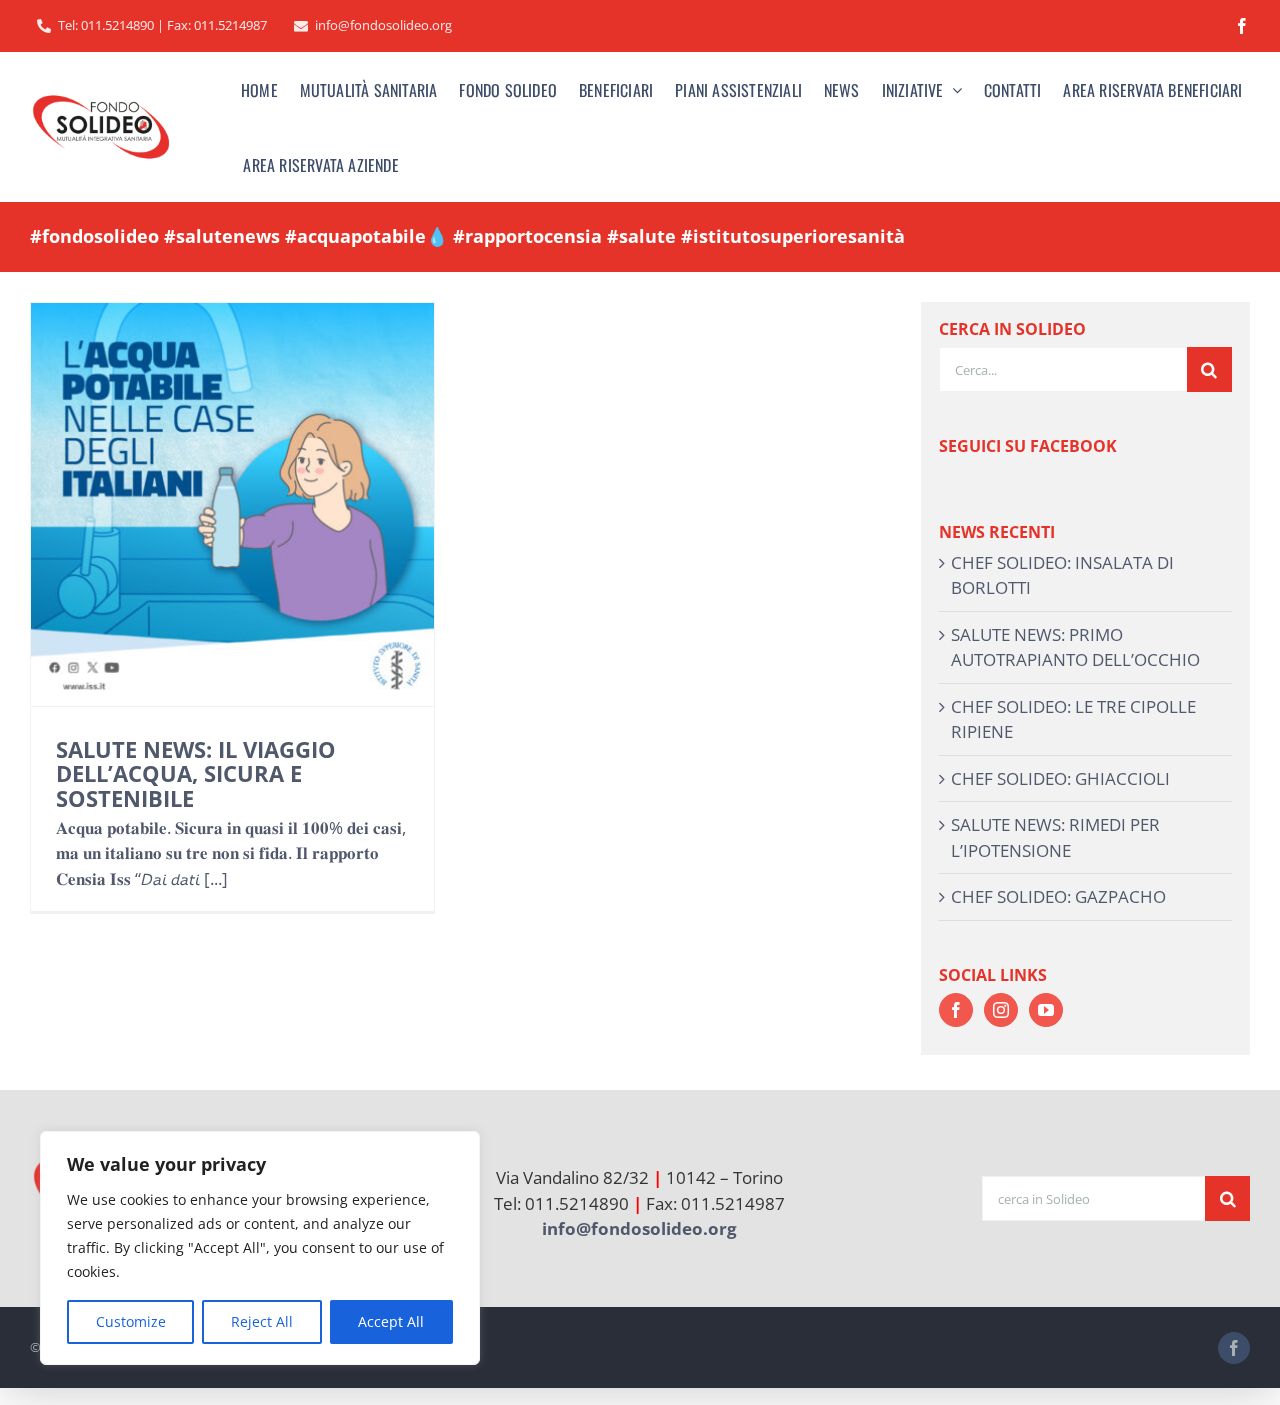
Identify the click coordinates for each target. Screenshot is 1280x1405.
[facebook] (1242, 26)
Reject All (262, 1321)
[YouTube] (1046, 1010)
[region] (260, 1248)
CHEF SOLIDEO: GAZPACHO (1058, 896)
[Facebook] (956, 1010)
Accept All (391, 1321)
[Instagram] (1001, 1010)
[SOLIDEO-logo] (101, 96)
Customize (131, 1321)
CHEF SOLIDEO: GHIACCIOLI (1060, 778)
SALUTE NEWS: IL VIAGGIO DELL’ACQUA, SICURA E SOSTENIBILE (196, 773)
